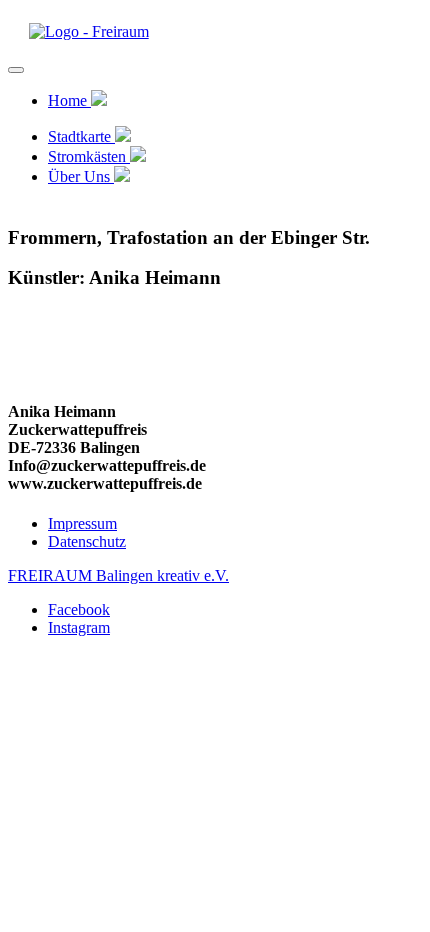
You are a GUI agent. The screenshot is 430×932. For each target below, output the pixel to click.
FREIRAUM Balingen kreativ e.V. (118, 575)
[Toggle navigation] (16, 70)
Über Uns (81, 176)
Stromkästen (89, 156)
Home (69, 100)
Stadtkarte (81, 136)
